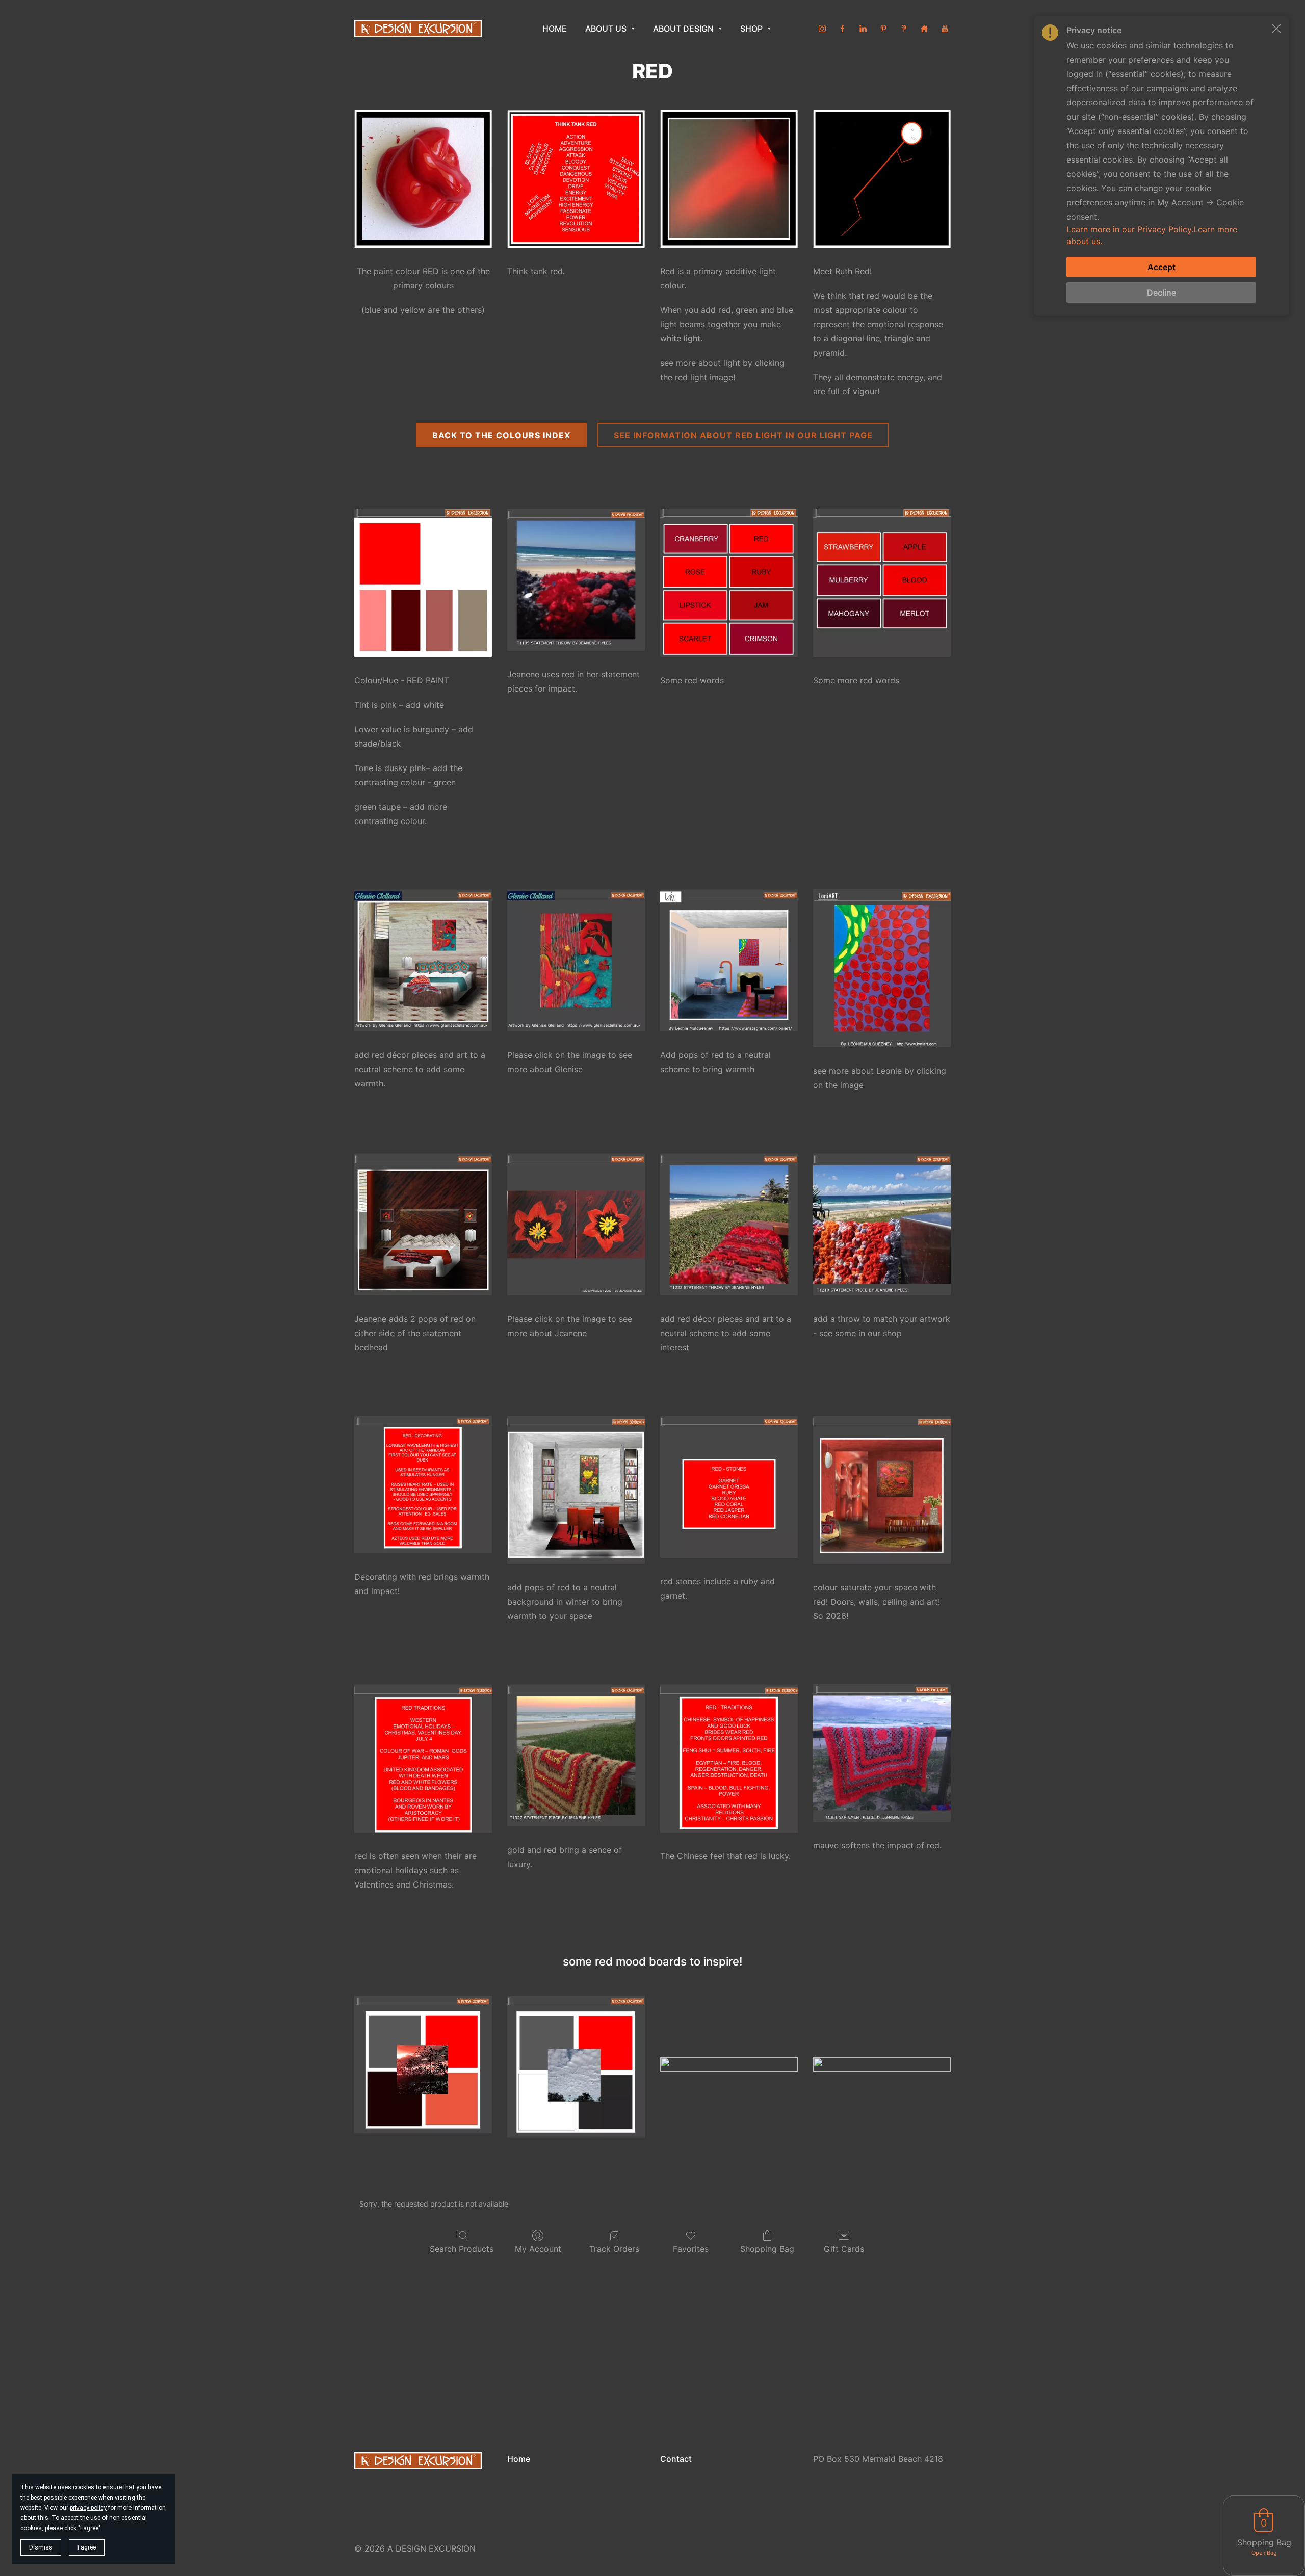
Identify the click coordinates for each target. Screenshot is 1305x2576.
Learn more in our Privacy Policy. (1130, 229)
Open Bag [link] (1264, 2553)
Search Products (462, 2249)
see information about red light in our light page (743, 435)
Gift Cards (844, 2249)
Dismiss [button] (41, 2547)
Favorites (691, 2249)
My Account (538, 2249)
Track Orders (614, 2249)
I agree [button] (87, 2547)
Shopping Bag (767, 2249)
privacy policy (88, 2508)
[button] (1276, 29)
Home (519, 2459)
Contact (676, 2459)
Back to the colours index (501, 435)
